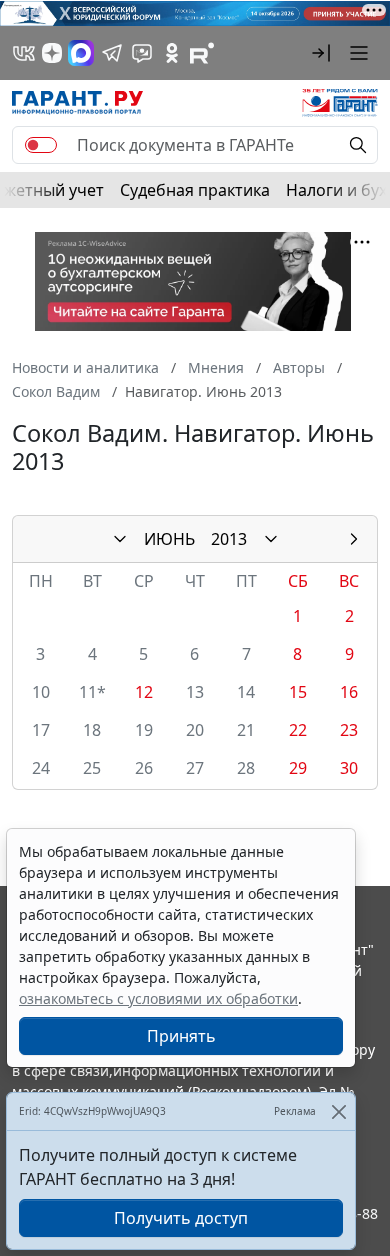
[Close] (338, 1111)
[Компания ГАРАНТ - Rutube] (202, 53)
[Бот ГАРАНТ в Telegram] (142, 53)
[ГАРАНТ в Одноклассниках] (172, 53)
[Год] (271, 539)
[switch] (41, 145)
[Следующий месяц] (354, 539)
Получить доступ (181, 1218)
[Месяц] (120, 539)
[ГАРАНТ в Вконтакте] (24, 53)
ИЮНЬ (169, 539)
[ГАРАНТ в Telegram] (112, 53)
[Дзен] (52, 53)
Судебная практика (195, 190)
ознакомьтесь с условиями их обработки (158, 998)
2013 (229, 539)
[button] (321, 53)
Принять (181, 1036)
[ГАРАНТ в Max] (81, 53)
